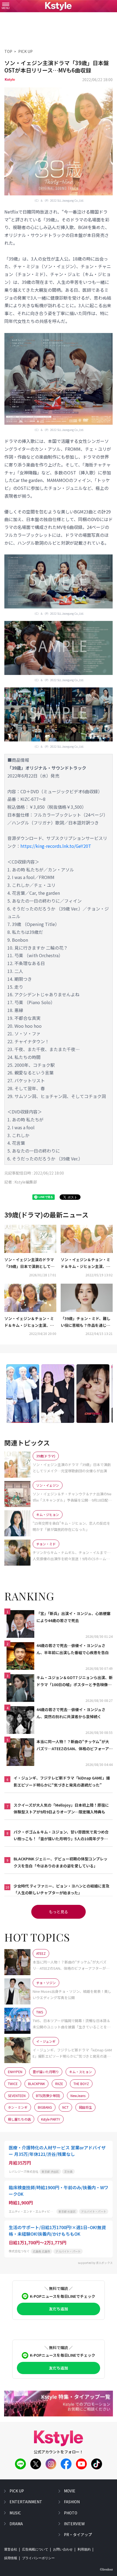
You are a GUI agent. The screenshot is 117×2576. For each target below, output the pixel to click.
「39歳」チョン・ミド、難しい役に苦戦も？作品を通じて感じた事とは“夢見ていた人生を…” (87, 1322)
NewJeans (78, 2096)
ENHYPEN (15, 2072)
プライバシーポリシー (38, 2558)
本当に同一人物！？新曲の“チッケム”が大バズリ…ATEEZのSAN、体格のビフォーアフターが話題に (75, 1745)
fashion (72, 2502)
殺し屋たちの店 (19, 2119)
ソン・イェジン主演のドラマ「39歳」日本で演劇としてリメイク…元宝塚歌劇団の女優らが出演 (29, 1263)
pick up (17, 2491)
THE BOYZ (81, 2084)
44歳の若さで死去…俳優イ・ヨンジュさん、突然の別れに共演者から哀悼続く (71, 1713)
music (15, 2513)
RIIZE (59, 2084)
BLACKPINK (36, 2084)
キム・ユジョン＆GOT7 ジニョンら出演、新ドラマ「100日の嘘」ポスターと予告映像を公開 (75, 1681)
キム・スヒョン (81, 2072)
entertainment (26, 2502)
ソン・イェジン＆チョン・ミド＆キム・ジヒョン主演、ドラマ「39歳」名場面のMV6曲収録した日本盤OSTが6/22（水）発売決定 (86, 1263)
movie (70, 2491)
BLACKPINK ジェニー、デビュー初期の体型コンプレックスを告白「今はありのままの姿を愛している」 (61, 1862)
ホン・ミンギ (18, 2107)
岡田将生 (85, 2107)
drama (16, 2524)
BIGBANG (45, 2107)
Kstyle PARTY (51, 2119)
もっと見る (59, 1912)
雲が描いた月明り (46, 2072)
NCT (65, 2107)
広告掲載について (35, 2549)
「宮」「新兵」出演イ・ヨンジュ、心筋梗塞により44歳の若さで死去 (73, 1617)
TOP (8, 51)
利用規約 (84, 2549)
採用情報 (11, 2558)
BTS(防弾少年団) (48, 2096)
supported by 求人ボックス (95, 2263)
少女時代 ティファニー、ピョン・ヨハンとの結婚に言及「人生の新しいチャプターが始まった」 (61, 1889)
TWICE (13, 2084)
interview (74, 2524)
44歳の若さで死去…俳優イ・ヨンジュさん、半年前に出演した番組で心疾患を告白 (73, 1649)
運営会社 (11, 2549)
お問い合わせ (63, 2549)
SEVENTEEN (17, 2096)
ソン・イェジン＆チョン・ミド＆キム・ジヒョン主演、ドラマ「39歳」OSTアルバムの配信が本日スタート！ (30, 1322)
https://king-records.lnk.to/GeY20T (56, 846)
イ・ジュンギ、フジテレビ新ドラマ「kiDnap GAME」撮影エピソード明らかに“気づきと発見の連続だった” (62, 1781)
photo (71, 2513)
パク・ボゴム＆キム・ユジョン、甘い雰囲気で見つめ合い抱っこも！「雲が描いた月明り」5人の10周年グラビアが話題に (61, 1836)
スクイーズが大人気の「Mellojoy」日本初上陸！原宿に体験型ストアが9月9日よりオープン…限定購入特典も (61, 1808)
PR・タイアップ (78, 2534)
